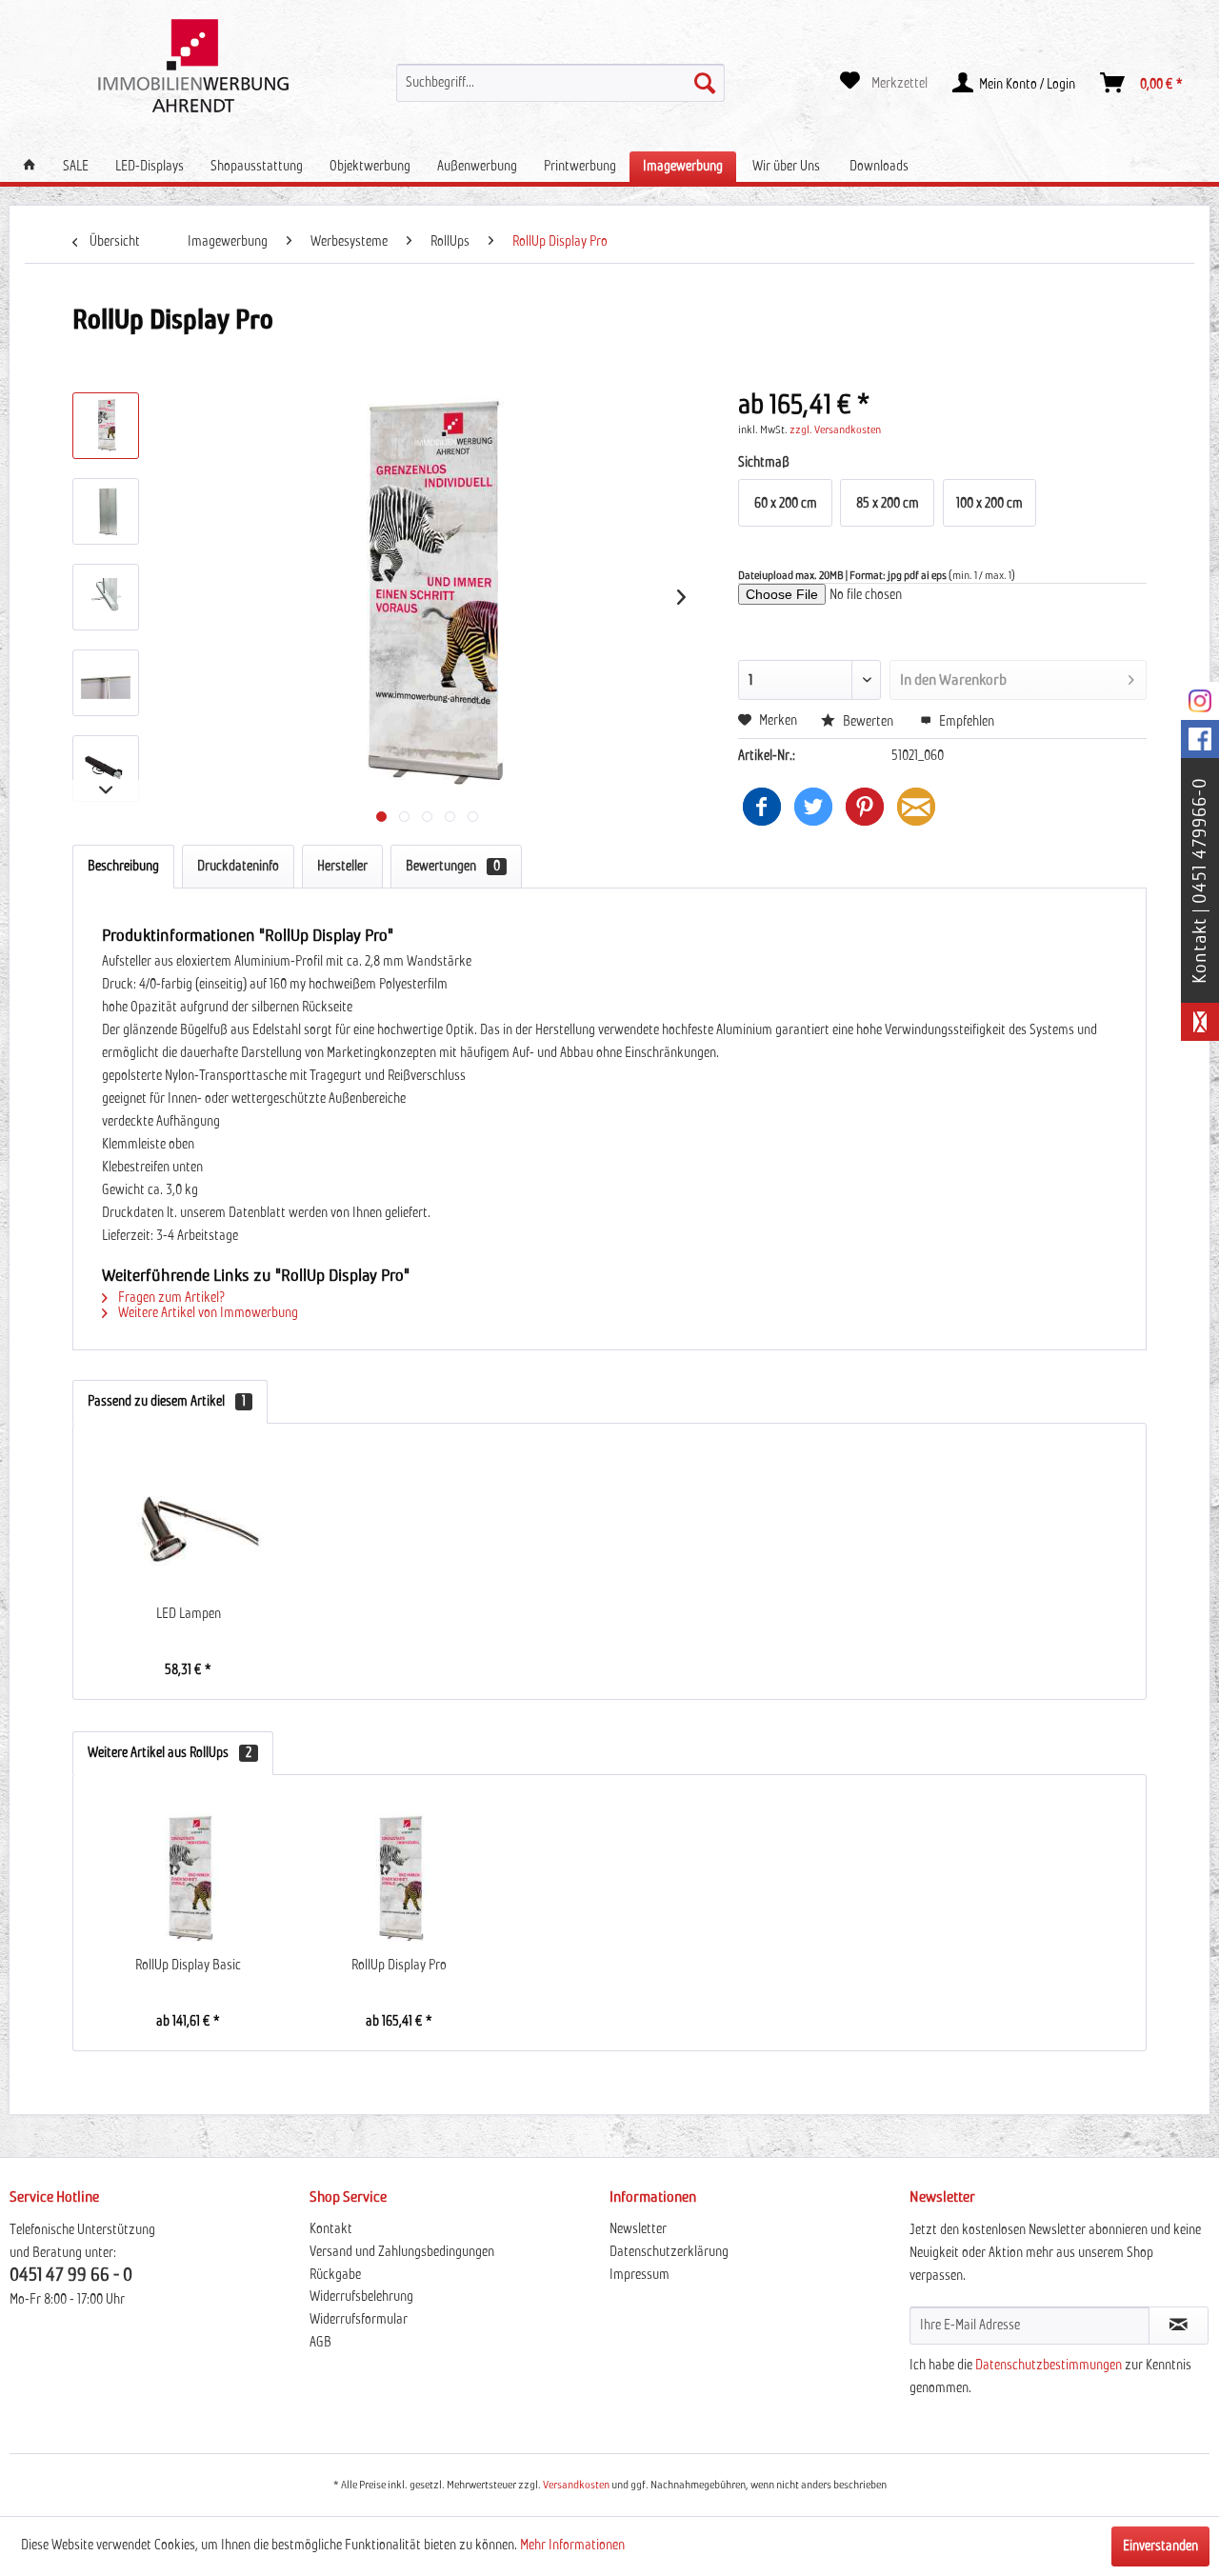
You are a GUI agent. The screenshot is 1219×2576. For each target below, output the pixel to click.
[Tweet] (813, 807)
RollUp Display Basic (188, 1966)
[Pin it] (865, 807)
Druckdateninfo (238, 867)
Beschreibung (123, 867)
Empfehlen (965, 722)
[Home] (30, 166)
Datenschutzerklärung (669, 2252)
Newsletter (638, 2229)
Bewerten (868, 722)
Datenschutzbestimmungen (1049, 2366)
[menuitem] (560, 83)
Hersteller (342, 867)
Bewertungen (453, 867)
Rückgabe (335, 2275)
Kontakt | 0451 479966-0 (1200, 880)
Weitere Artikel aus (170, 1753)
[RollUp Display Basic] (188, 1880)
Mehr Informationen (572, 2546)
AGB (320, 2343)
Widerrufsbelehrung (361, 2297)
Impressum (639, 2275)
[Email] (916, 807)
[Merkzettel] (884, 83)
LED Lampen (189, 1614)
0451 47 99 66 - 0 (71, 2276)
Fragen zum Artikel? (170, 1298)
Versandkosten (576, 2486)
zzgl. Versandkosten (835, 430)
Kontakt (331, 2229)
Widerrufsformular (359, 2320)
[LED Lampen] (188, 1528)
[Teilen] (762, 807)
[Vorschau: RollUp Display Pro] (106, 426)
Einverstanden (1160, 2546)
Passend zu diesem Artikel (167, 1402)
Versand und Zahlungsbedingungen (402, 2252)
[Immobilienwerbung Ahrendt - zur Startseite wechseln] (193, 66)
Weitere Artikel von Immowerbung (207, 1313)
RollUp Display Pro (399, 1966)
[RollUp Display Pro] (399, 1880)
